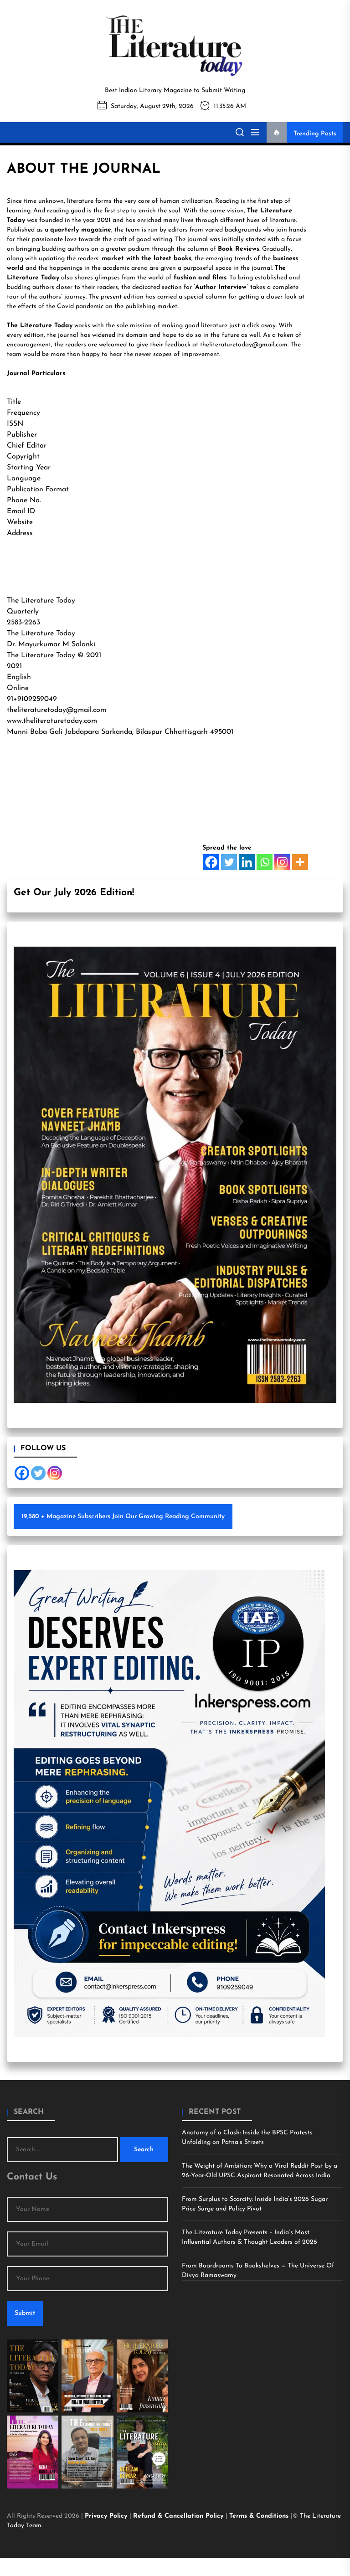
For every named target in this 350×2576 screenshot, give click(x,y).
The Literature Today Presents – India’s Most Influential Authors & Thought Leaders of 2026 (250, 2237)
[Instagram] (282, 862)
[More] (300, 862)
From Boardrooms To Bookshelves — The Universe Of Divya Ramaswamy (258, 2271)
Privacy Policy (107, 2516)
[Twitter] (229, 862)
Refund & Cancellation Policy (179, 2516)
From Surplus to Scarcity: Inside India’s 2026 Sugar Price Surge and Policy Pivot (255, 2204)
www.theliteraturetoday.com (52, 721)
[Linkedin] (247, 862)
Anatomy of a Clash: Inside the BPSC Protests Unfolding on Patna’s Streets (247, 2138)
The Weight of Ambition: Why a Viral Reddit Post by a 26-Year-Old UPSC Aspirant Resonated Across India (260, 2171)
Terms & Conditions (260, 2516)
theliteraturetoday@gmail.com (244, 345)
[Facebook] (211, 862)
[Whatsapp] (265, 862)
